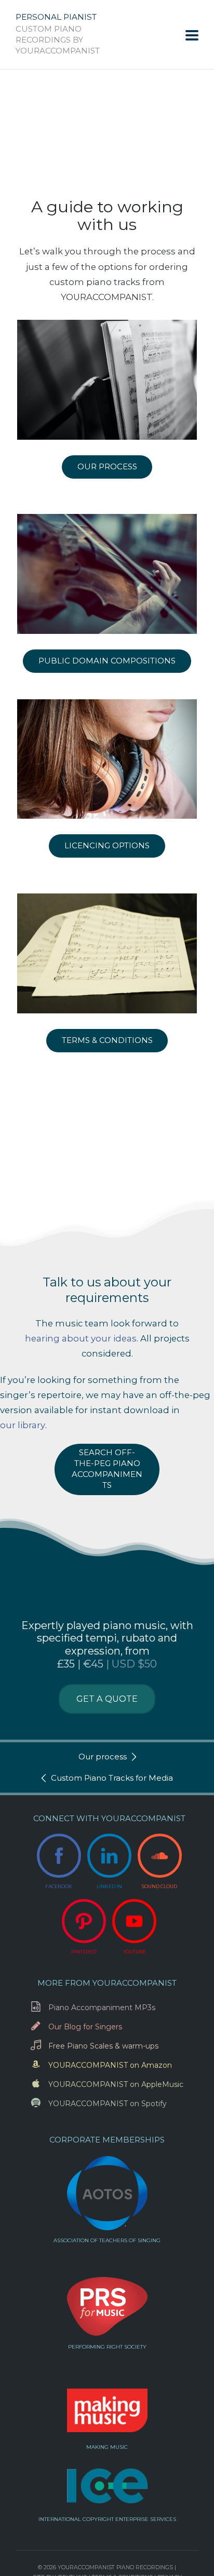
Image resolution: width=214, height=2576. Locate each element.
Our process (107, 466)
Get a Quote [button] (107, 1699)
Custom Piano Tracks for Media (112, 1778)
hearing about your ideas (81, 1338)
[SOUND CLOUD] (160, 1856)
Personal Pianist (56, 17)
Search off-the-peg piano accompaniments (107, 1469)
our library (23, 1425)
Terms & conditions (107, 1040)
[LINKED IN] (109, 1856)
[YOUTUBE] (134, 1921)
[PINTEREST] (84, 1921)
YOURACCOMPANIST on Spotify (108, 2104)
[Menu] (192, 35)
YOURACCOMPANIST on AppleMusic (116, 2084)
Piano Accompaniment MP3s (102, 2008)
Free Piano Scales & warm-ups (103, 2046)
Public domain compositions (107, 661)
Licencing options (107, 845)
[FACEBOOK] (59, 1856)
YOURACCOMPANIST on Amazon (110, 2065)
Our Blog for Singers (85, 2027)
